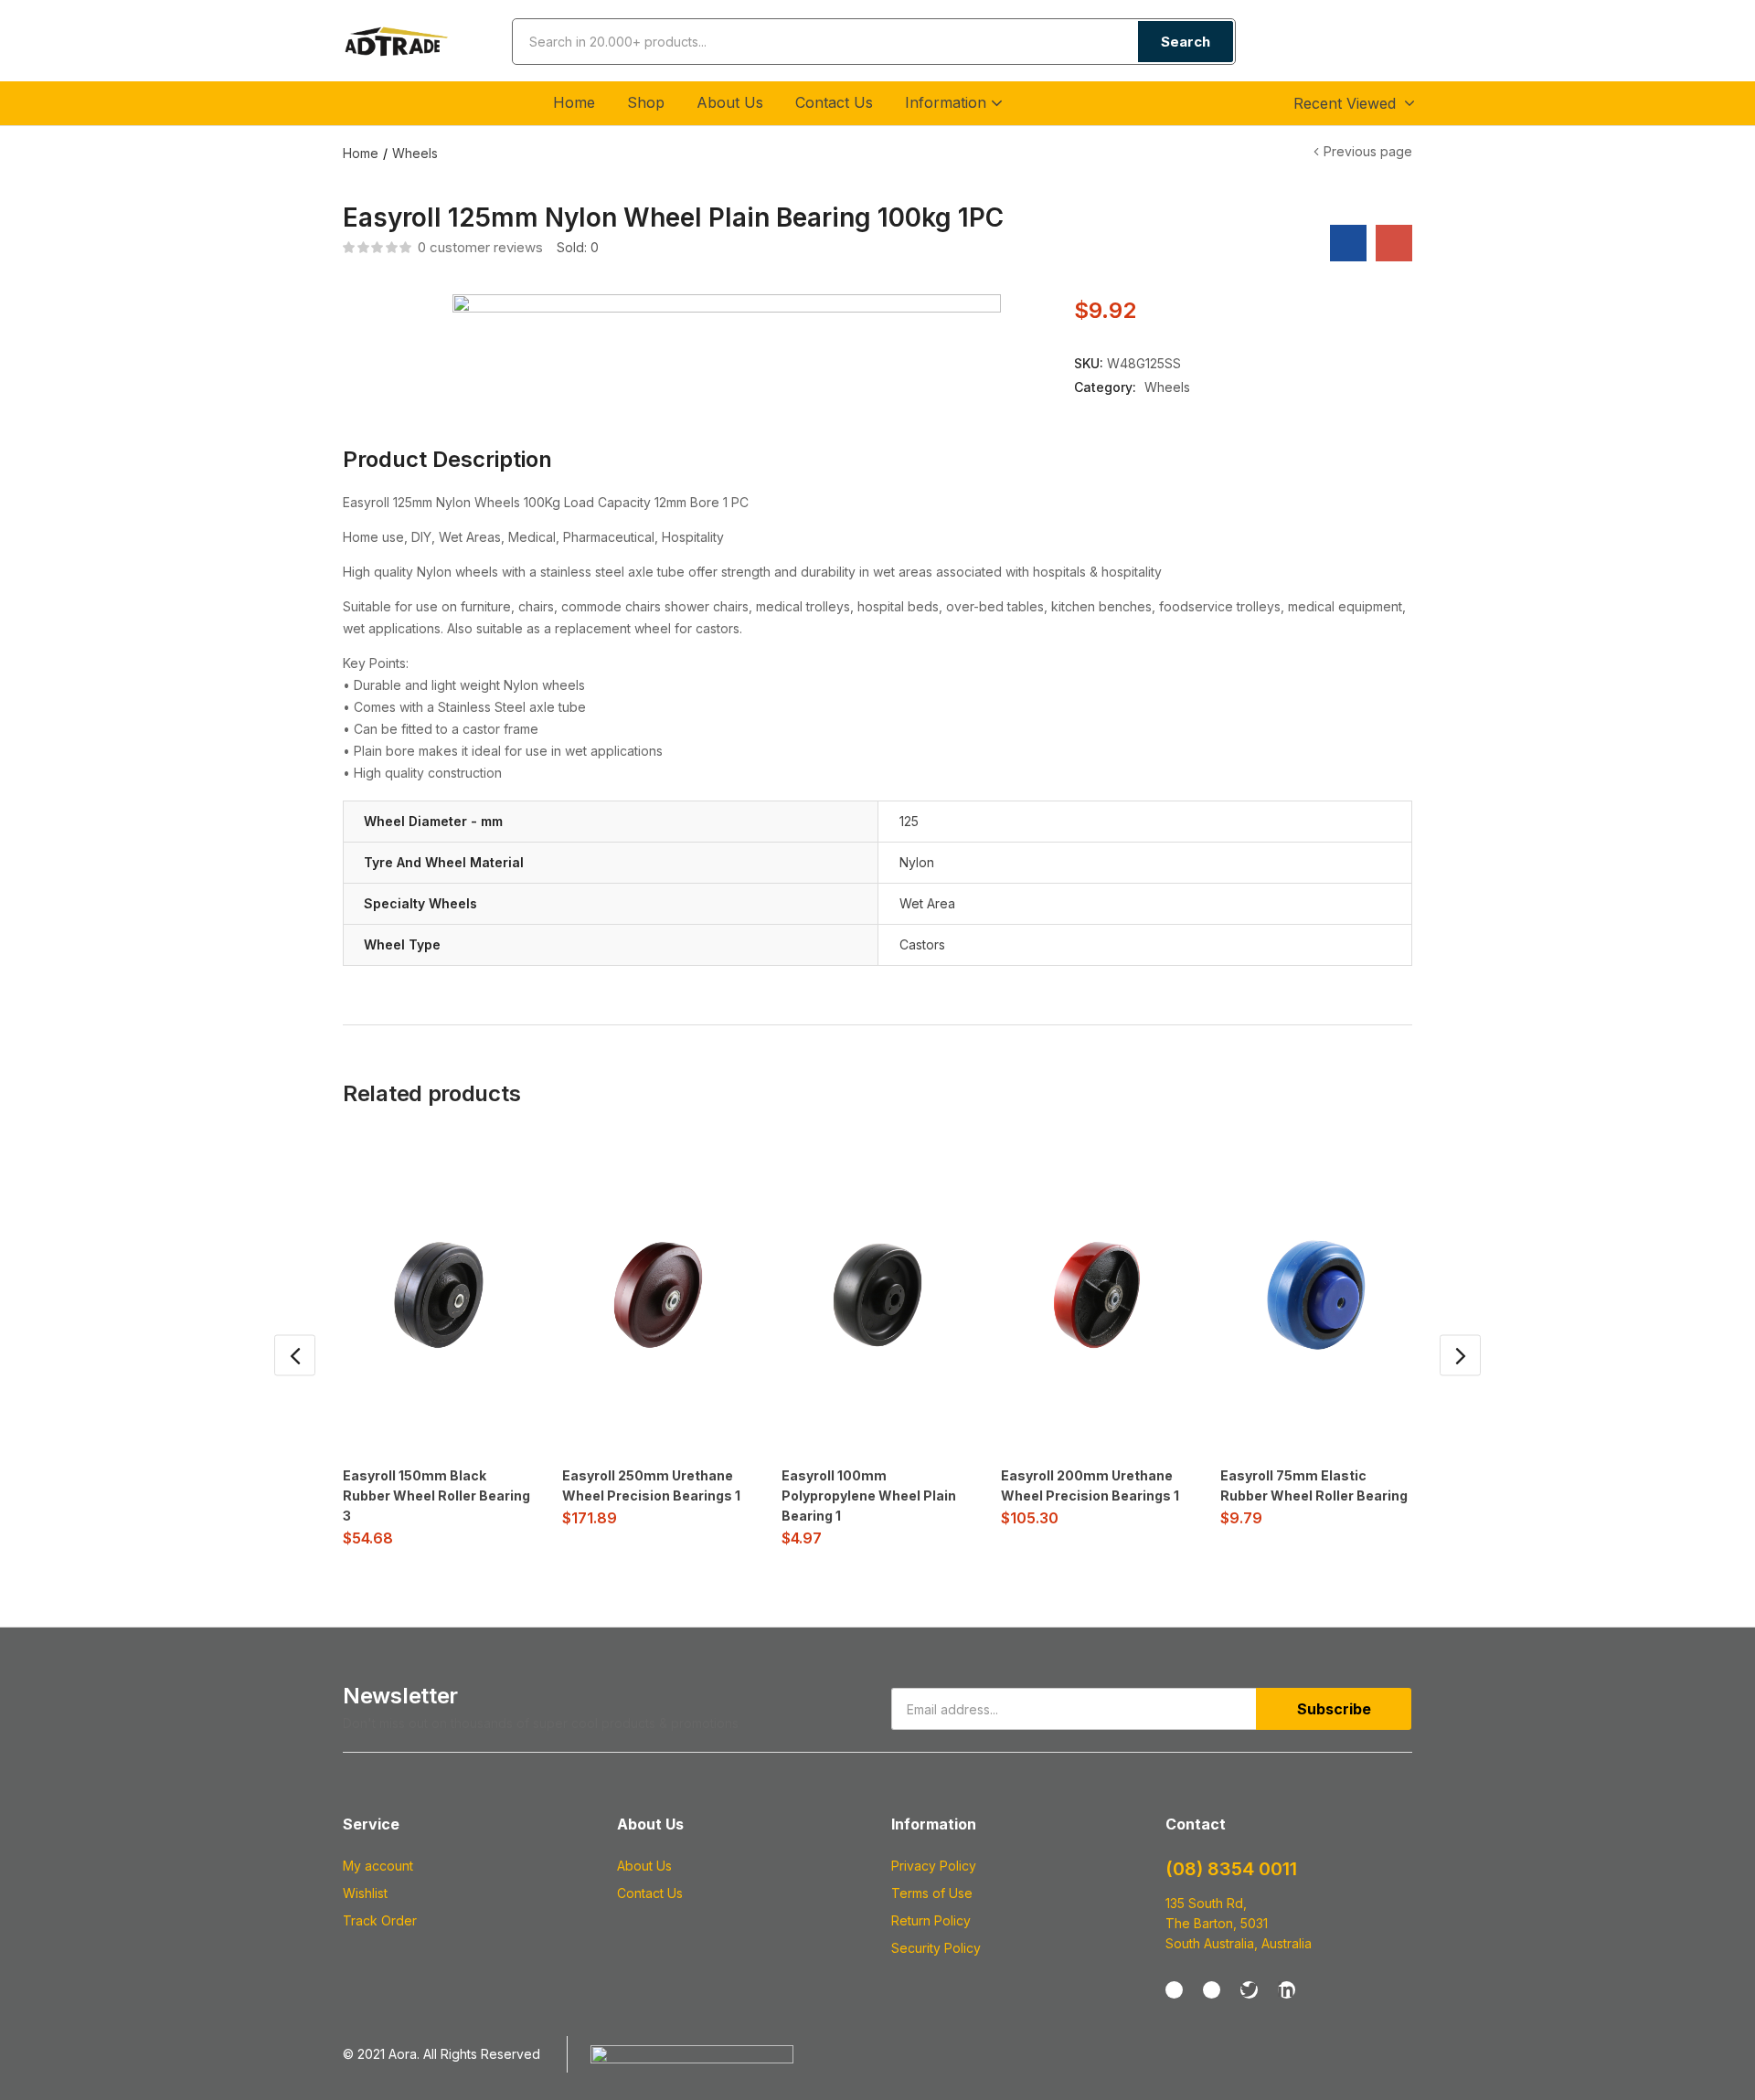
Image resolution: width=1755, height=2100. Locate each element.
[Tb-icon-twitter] (1249, 1990)
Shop (646, 102)
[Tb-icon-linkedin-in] (1287, 1990)
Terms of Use (932, 1893)
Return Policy (931, 1920)
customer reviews (480, 247)
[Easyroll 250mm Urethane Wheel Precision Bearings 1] (658, 1295)
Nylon (917, 862)
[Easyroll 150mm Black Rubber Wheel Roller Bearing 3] (439, 1295)
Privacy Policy (934, 1866)
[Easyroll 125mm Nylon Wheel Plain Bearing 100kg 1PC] (1348, 243)
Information (948, 102)
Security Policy (936, 1948)
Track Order (380, 1920)
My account (378, 1866)
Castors (922, 944)
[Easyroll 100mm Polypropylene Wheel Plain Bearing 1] (877, 1295)
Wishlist (365, 1893)
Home (574, 102)
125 (909, 821)
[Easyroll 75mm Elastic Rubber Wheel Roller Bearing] (1316, 1295)
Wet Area (927, 903)
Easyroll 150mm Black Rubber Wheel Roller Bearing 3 (436, 1495)
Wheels (415, 153)
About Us (730, 102)
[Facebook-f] (1174, 1990)
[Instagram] (1212, 1990)
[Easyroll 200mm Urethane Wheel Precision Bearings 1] (1097, 1295)
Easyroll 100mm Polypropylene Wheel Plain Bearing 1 (869, 1495)
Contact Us (834, 102)
